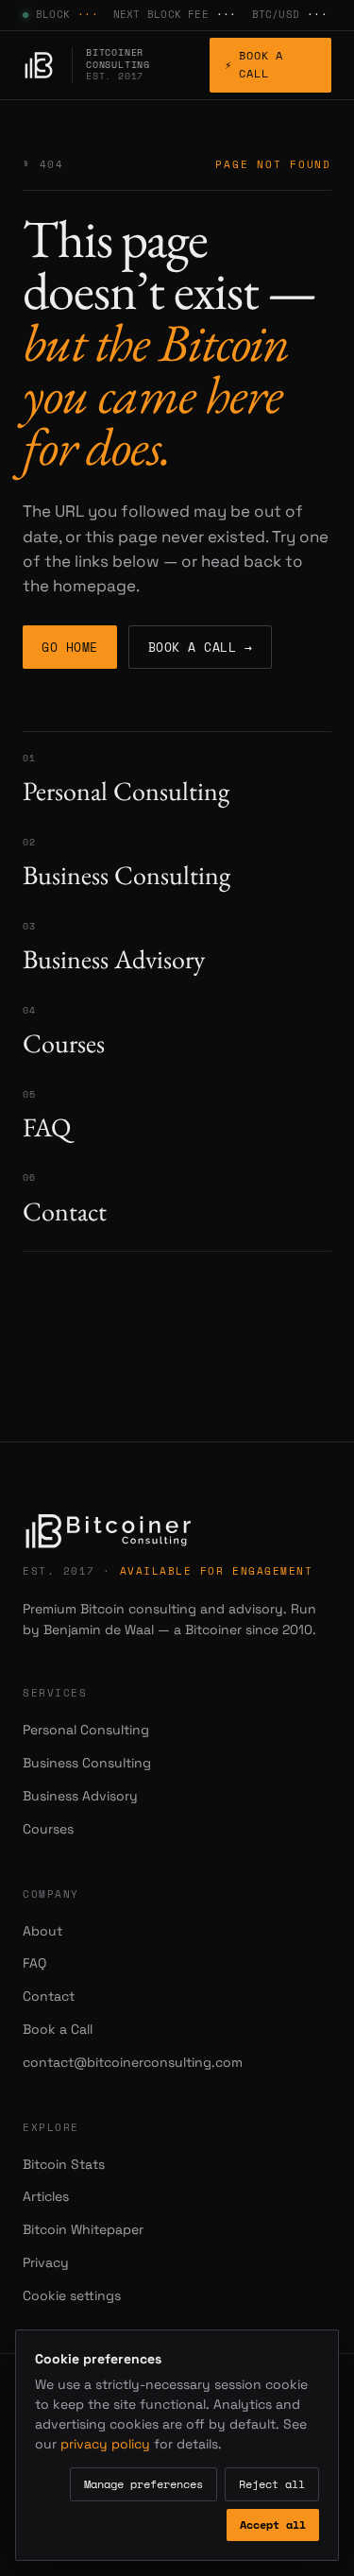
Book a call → (201, 647)
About (42, 1931)
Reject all (272, 2484)
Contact (49, 1996)
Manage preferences (143, 2484)
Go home (70, 647)
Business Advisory (80, 1796)
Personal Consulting (86, 1730)
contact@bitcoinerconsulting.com (133, 2062)
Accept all (273, 2525)
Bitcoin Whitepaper (83, 2229)
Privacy (46, 2262)
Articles (46, 2196)
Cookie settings (72, 2295)
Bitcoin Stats (64, 2164)
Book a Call (254, 64)
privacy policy (105, 2444)
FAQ (34, 1963)
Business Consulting (87, 1763)
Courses (48, 1829)
